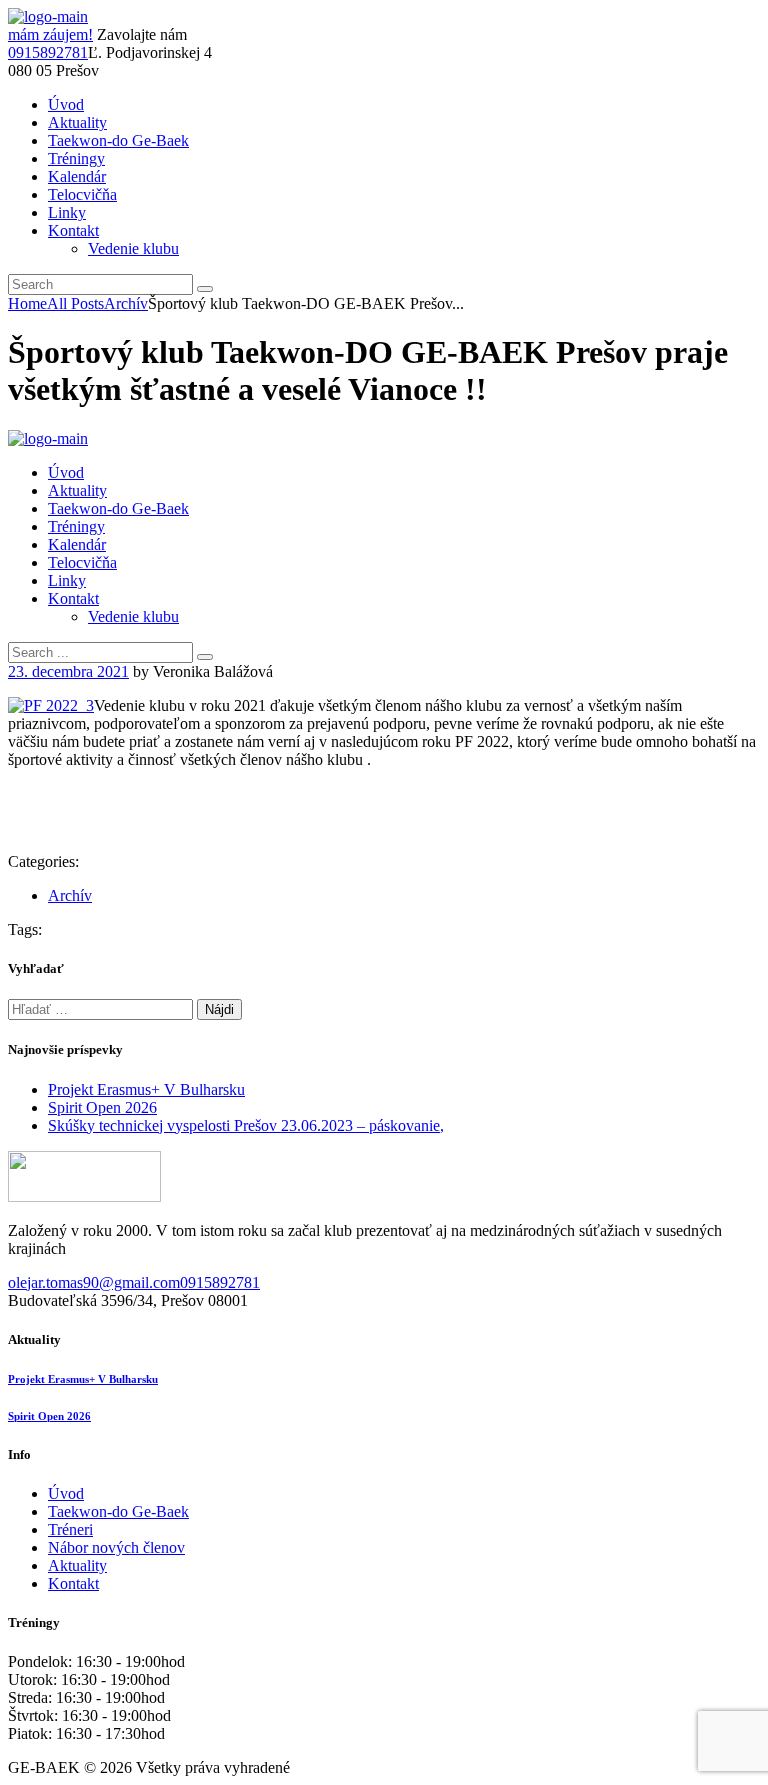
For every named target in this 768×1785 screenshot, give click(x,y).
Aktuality (77, 1565)
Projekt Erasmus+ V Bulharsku (146, 1089)
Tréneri (70, 1529)
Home (27, 303)
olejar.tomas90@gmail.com (94, 1282)
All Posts (75, 303)
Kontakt (73, 1583)
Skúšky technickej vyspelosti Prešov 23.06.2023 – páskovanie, (246, 1125)
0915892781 (48, 52)
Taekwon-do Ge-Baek (118, 1511)
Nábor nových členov (116, 1547)
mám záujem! (50, 34)
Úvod (66, 1493)
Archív (126, 303)
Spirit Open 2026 (102, 1107)
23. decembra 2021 (68, 671)
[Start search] (205, 657)
